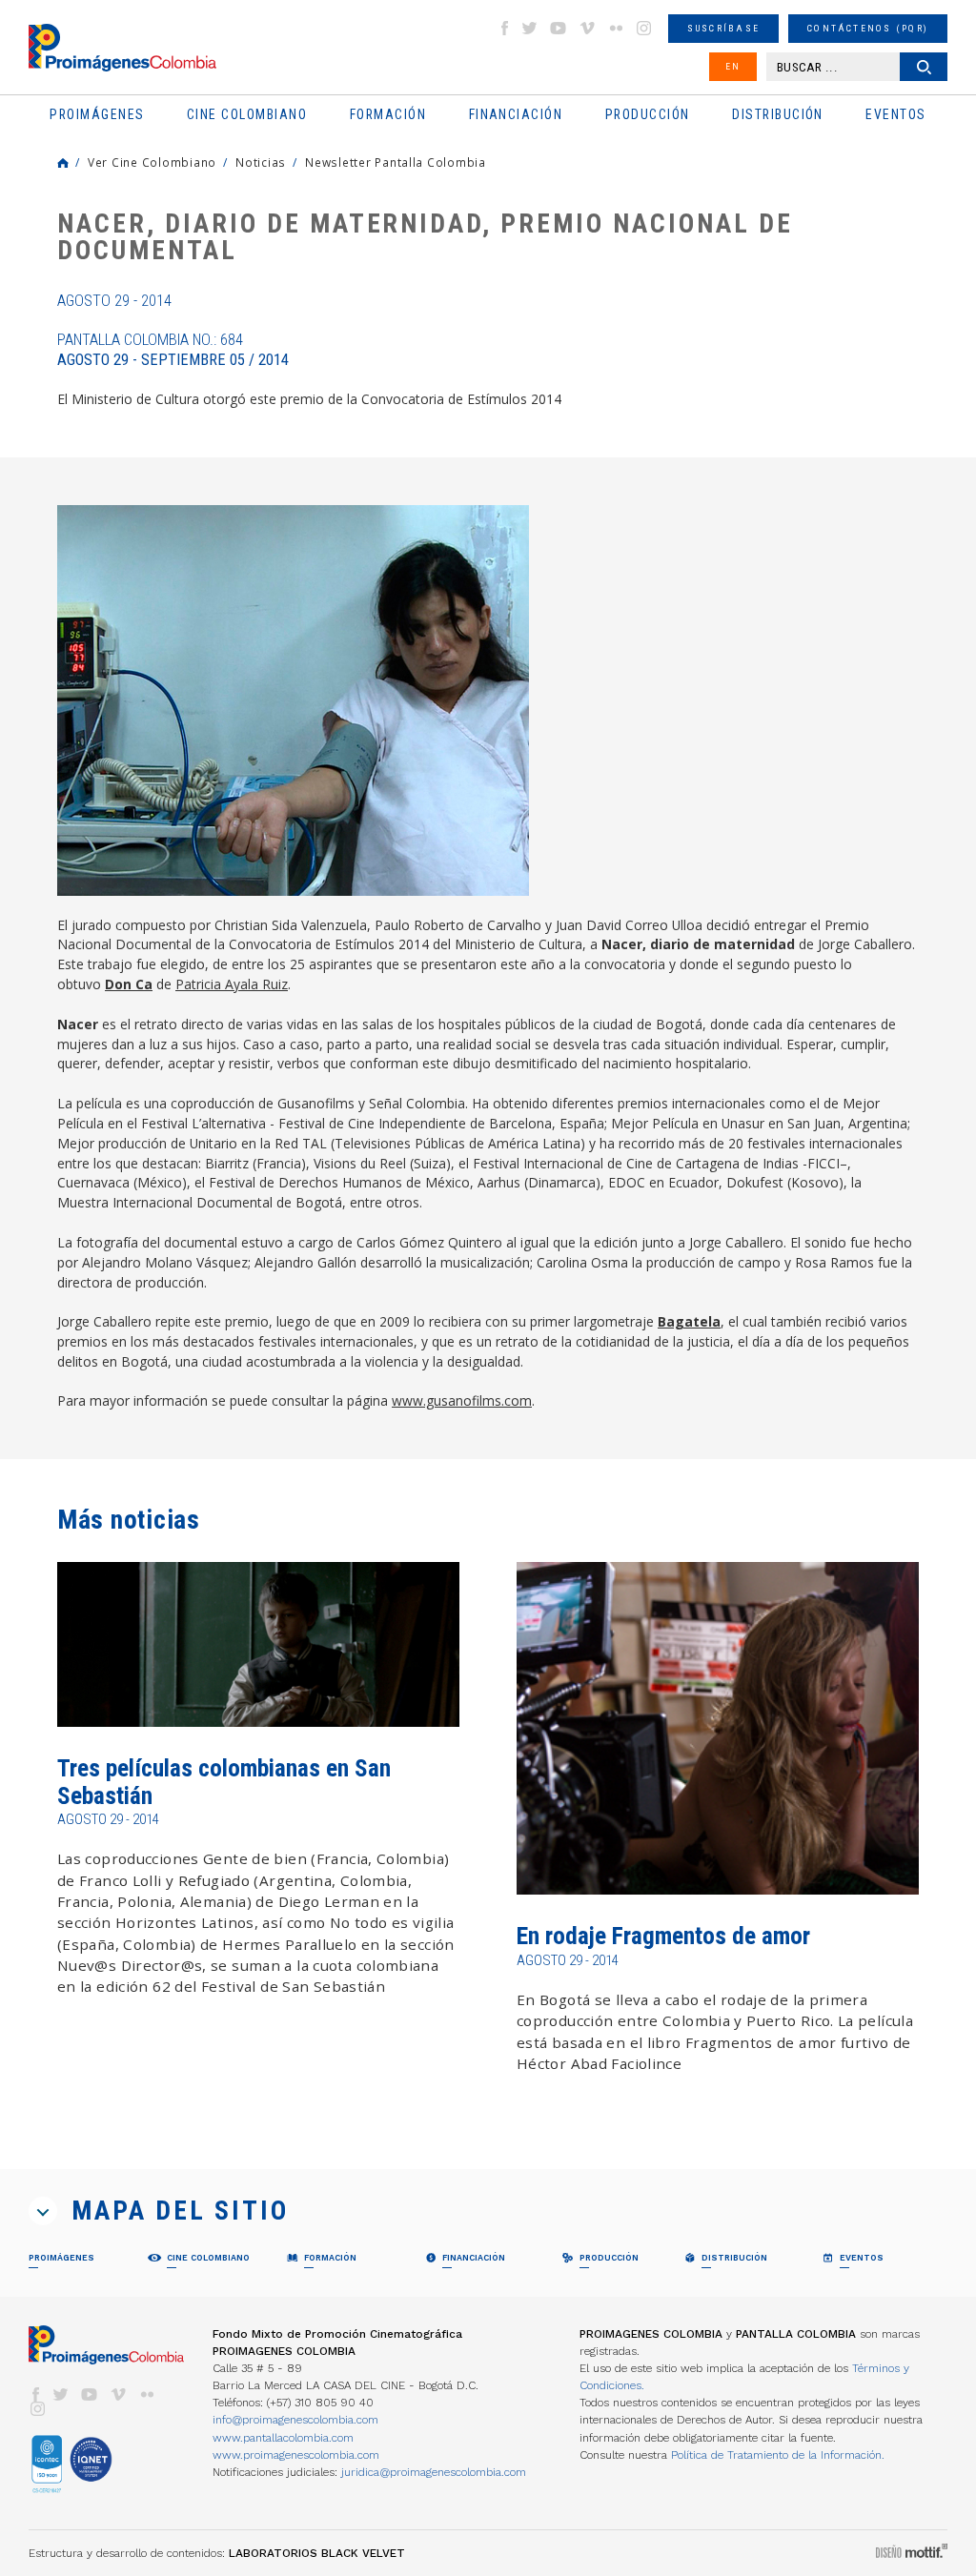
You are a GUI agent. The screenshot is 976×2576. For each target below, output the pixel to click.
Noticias (261, 162)
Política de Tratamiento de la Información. (778, 2455)
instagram (644, 28)
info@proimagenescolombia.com (295, 2420)
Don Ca (129, 984)
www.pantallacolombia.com (283, 2438)
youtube (559, 28)
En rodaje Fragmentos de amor (663, 1936)
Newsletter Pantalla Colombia (396, 162)
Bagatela (689, 1321)
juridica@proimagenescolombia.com (434, 2472)
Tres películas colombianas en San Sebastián (224, 1782)
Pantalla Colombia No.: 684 (173, 350)
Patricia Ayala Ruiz (232, 984)
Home (63, 163)
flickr (616, 28)
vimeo (587, 28)
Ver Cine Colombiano (152, 162)
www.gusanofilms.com (462, 1400)
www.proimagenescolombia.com (296, 2455)
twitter (530, 28)
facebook (504, 28)
